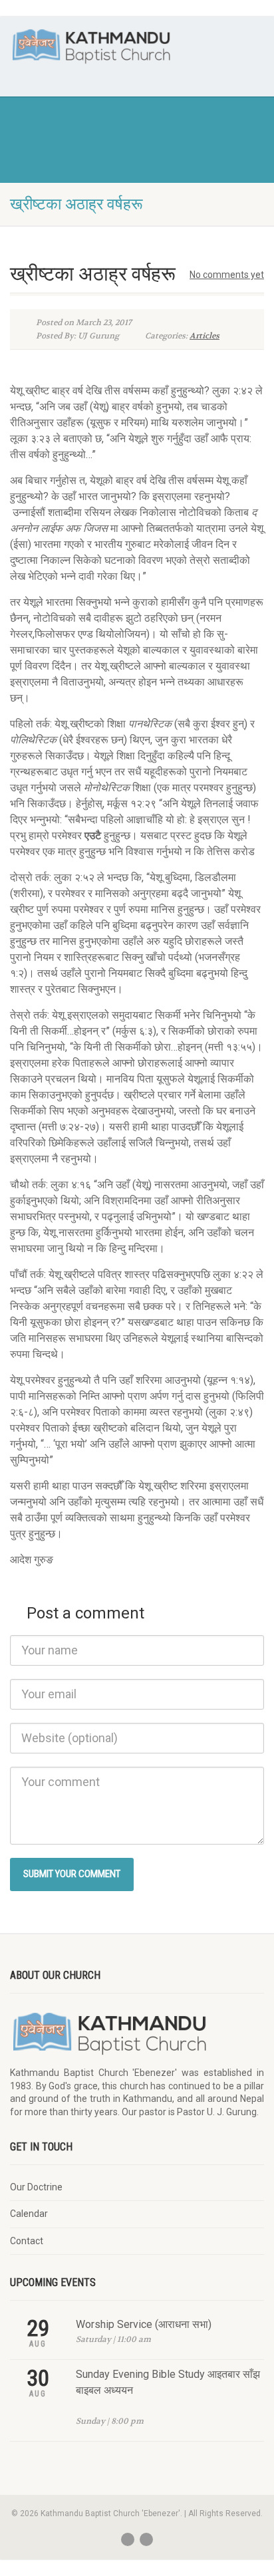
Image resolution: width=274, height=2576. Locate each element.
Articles (205, 336)
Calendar (29, 2214)
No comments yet (227, 275)
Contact (27, 2241)
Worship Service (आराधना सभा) (144, 2324)
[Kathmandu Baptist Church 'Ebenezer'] (91, 46)
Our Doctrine (36, 2187)
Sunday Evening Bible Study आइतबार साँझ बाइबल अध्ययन (168, 2382)
